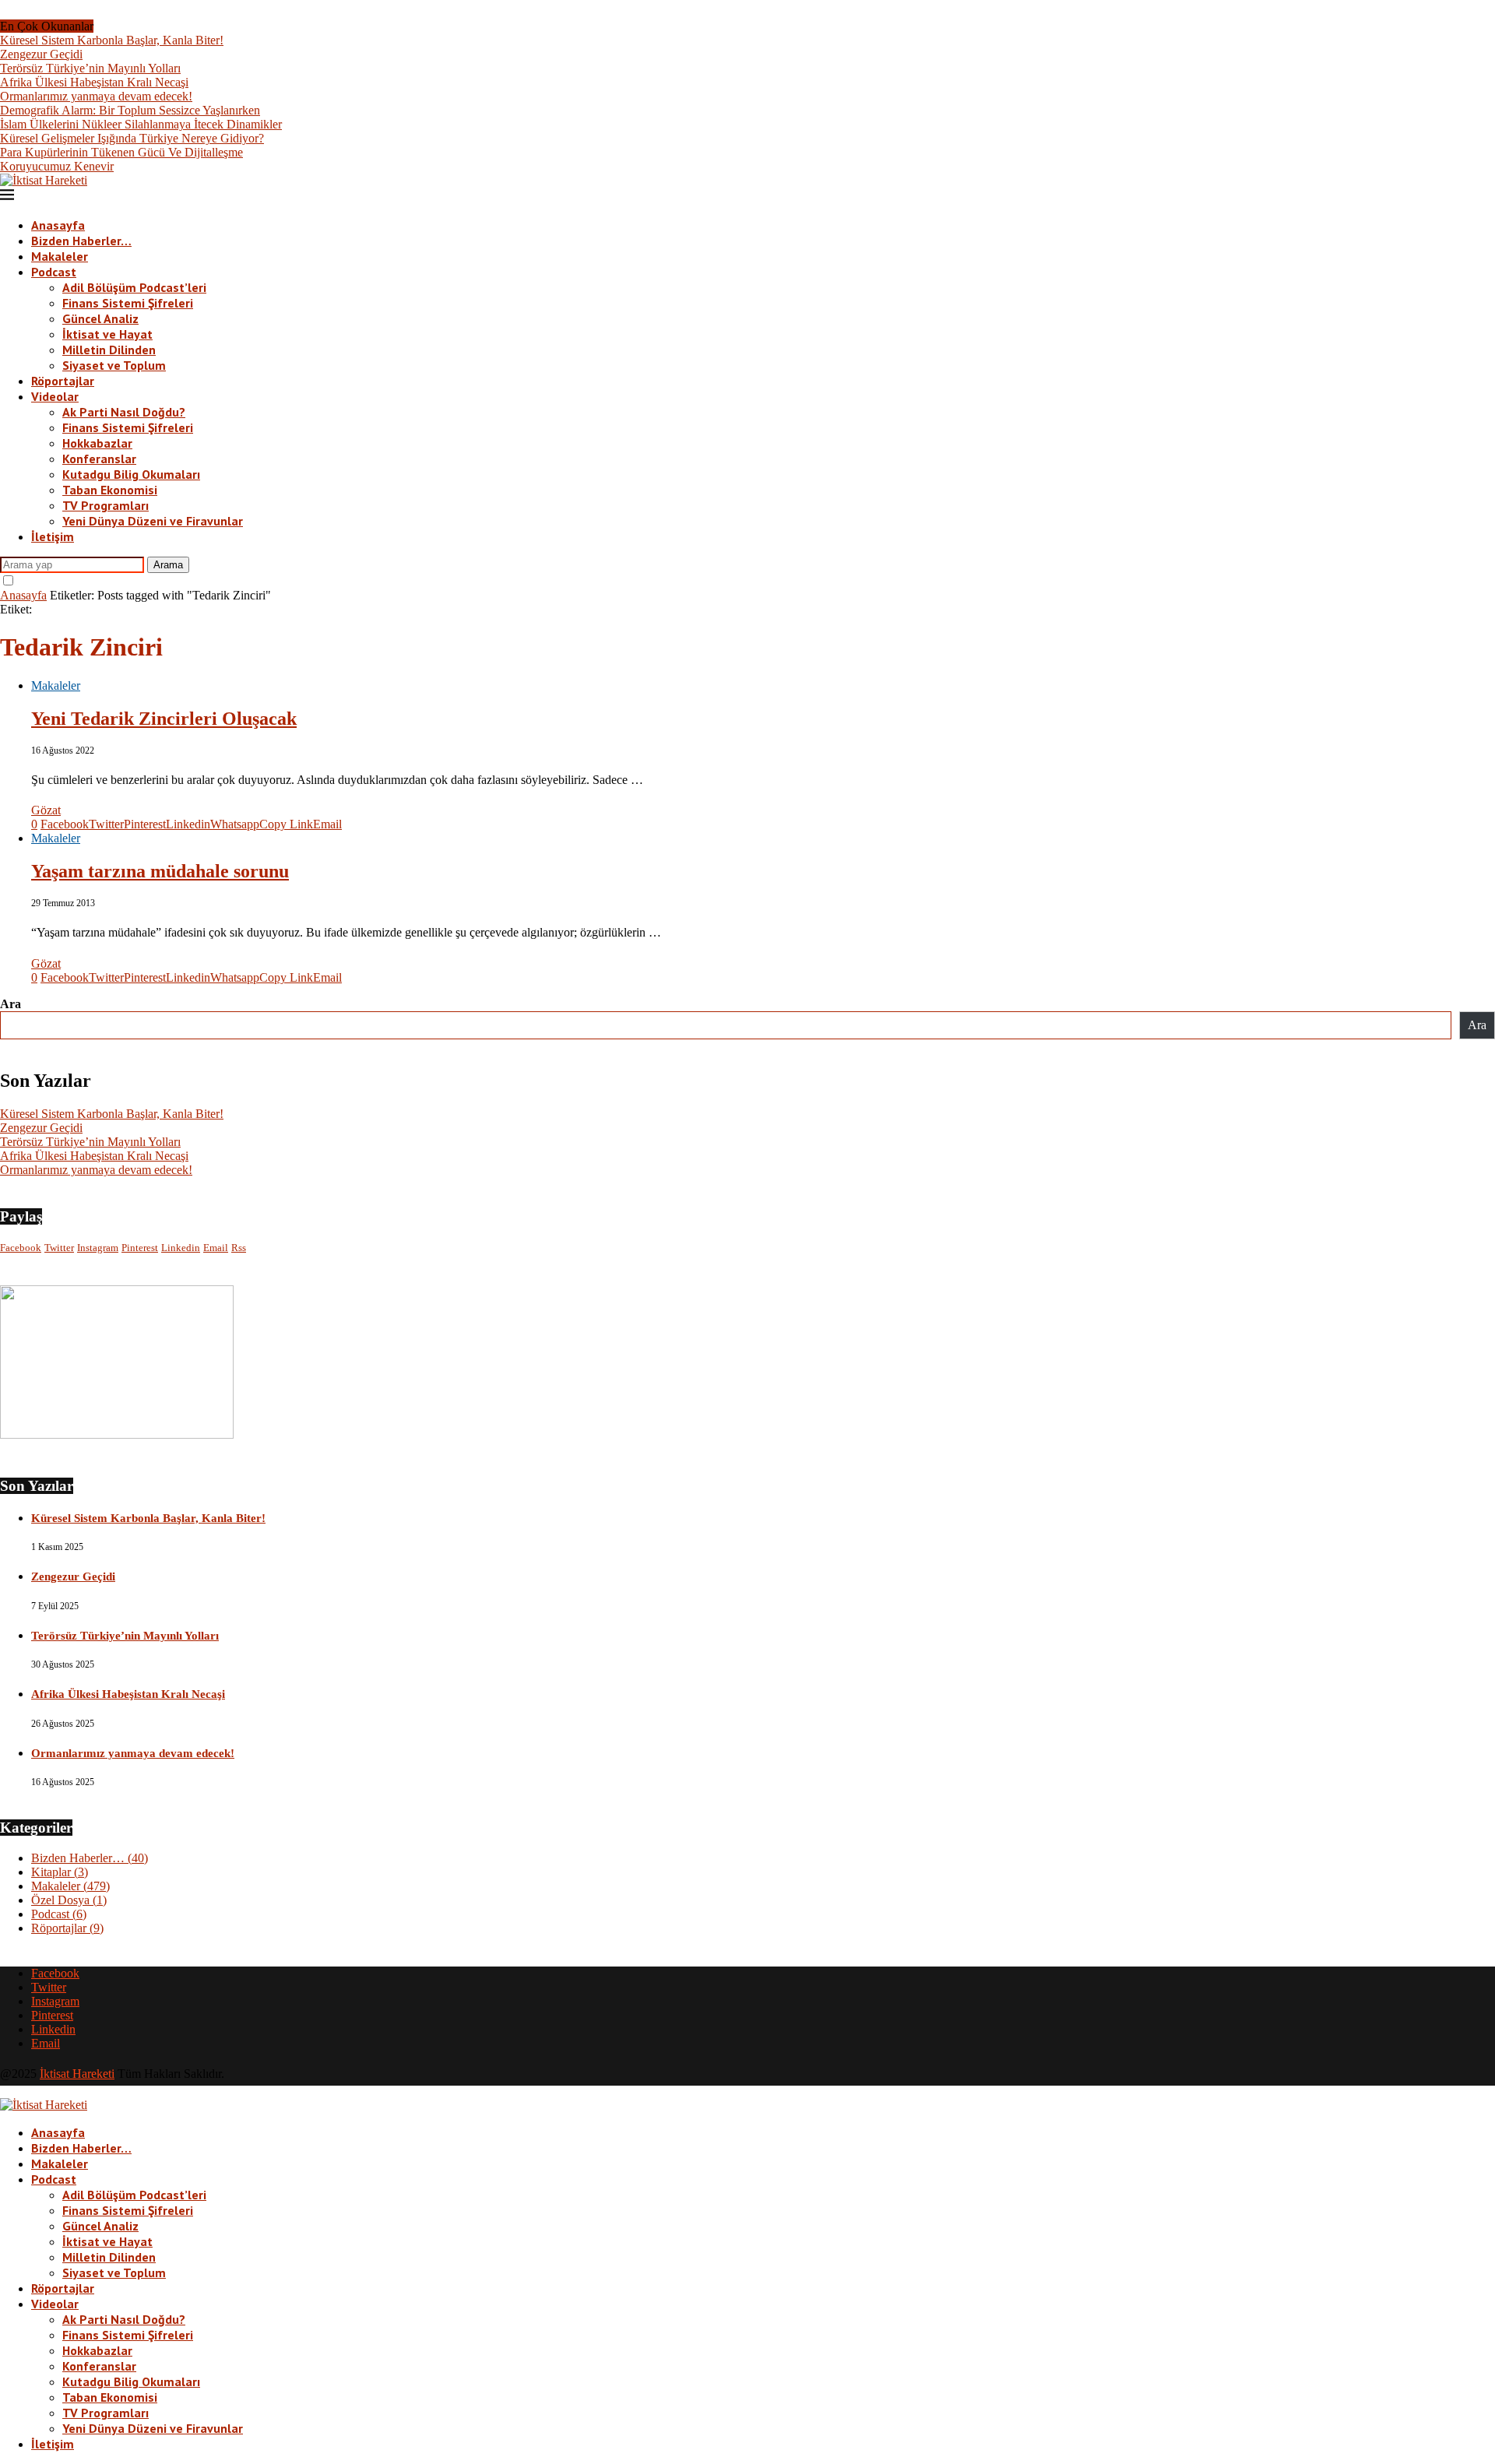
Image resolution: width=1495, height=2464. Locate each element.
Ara (11, 1004)
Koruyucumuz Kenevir (57, 166)
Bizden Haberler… (81, 241)
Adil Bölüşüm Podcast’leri (134, 287)
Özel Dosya (69, 1900)
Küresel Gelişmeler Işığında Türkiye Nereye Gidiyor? (132, 138)
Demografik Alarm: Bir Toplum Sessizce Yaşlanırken (130, 110)
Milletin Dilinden (109, 350)
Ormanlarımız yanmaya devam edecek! (96, 96)
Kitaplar (60, 1872)
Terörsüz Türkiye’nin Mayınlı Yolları (90, 68)
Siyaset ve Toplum (114, 365)
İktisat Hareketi (77, 2074)
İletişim (53, 536)
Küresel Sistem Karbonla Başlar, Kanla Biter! (112, 40)
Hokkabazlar (97, 443)
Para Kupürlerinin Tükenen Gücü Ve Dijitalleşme (121, 152)
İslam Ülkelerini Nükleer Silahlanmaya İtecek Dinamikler (141, 124)
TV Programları (106, 505)
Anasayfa (58, 225)
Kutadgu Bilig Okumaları (131, 474)
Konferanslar (99, 459)
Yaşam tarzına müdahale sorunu (160, 871)
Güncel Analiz (100, 318)
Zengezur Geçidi (41, 54)
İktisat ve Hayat (107, 334)
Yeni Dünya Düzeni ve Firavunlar (153, 521)
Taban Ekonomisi (110, 490)
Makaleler (60, 256)
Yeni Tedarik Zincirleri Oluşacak (164, 719)
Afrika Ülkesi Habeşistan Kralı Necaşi (94, 82)
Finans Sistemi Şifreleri (128, 303)
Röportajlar (63, 381)
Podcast (54, 272)
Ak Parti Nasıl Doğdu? (124, 412)
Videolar (55, 396)
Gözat (46, 810)
